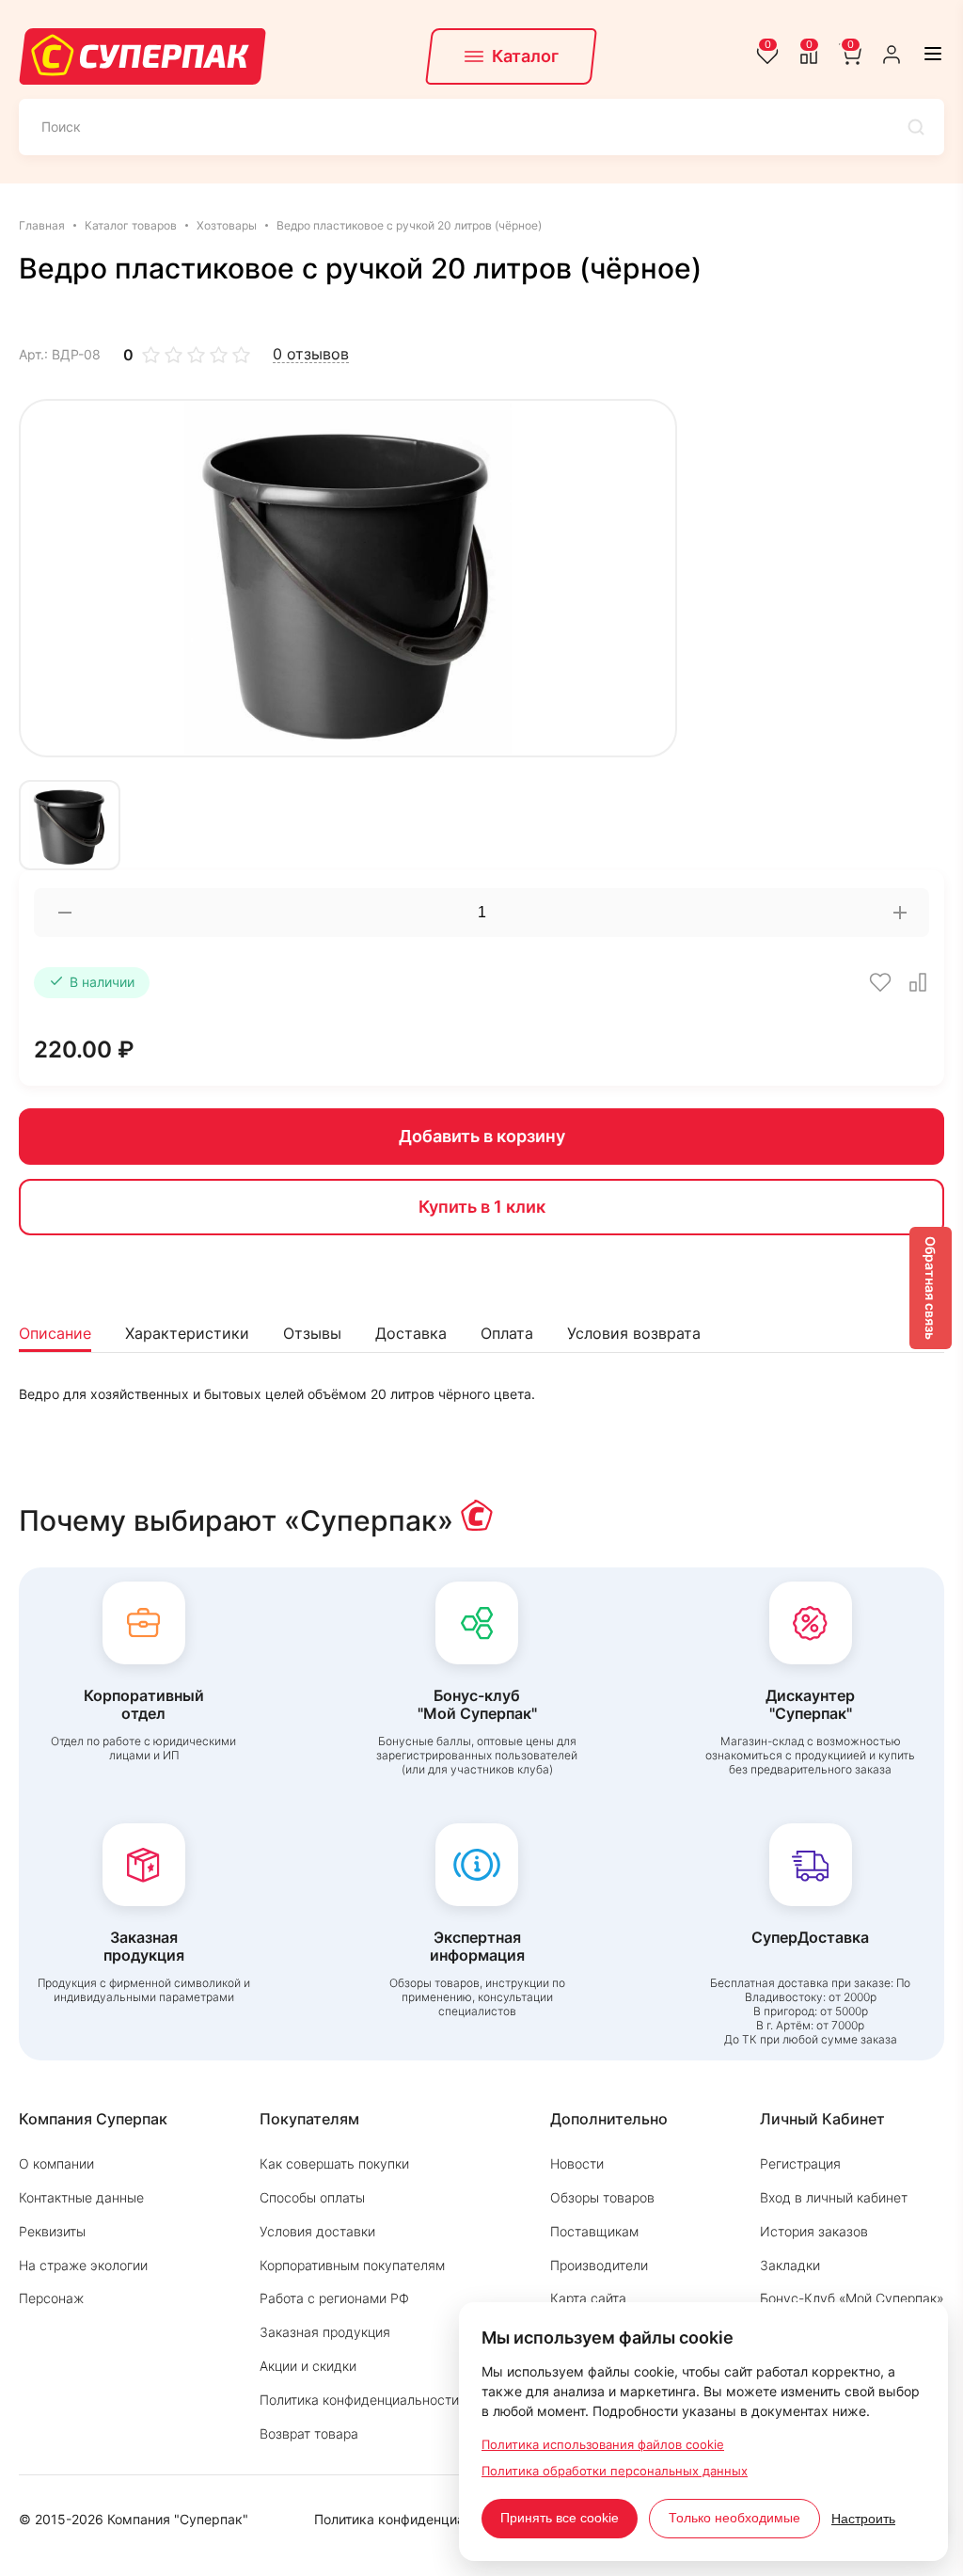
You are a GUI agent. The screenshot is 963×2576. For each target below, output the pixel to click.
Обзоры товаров (602, 2197)
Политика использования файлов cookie (603, 2444)
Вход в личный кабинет (834, 2197)
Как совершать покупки (334, 2163)
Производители (599, 2265)
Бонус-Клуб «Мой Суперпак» (852, 2298)
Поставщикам (594, 2231)
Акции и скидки (308, 2366)
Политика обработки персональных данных (615, 2471)
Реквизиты (52, 2231)
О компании (56, 2163)
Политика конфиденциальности (359, 2400)
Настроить (863, 2519)
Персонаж (51, 2298)
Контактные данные (81, 2197)
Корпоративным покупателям (352, 2265)
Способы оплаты (312, 2197)
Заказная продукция (325, 2332)
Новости (577, 2163)
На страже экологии (83, 2265)
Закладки (790, 2265)
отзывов (311, 354)
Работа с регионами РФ (334, 2298)
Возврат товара (309, 2433)
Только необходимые (734, 2518)
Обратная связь (931, 1288)
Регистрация (800, 2163)
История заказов (814, 2231)
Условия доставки (317, 2231)
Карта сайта (588, 2298)
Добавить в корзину (482, 1136)
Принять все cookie (560, 2518)
